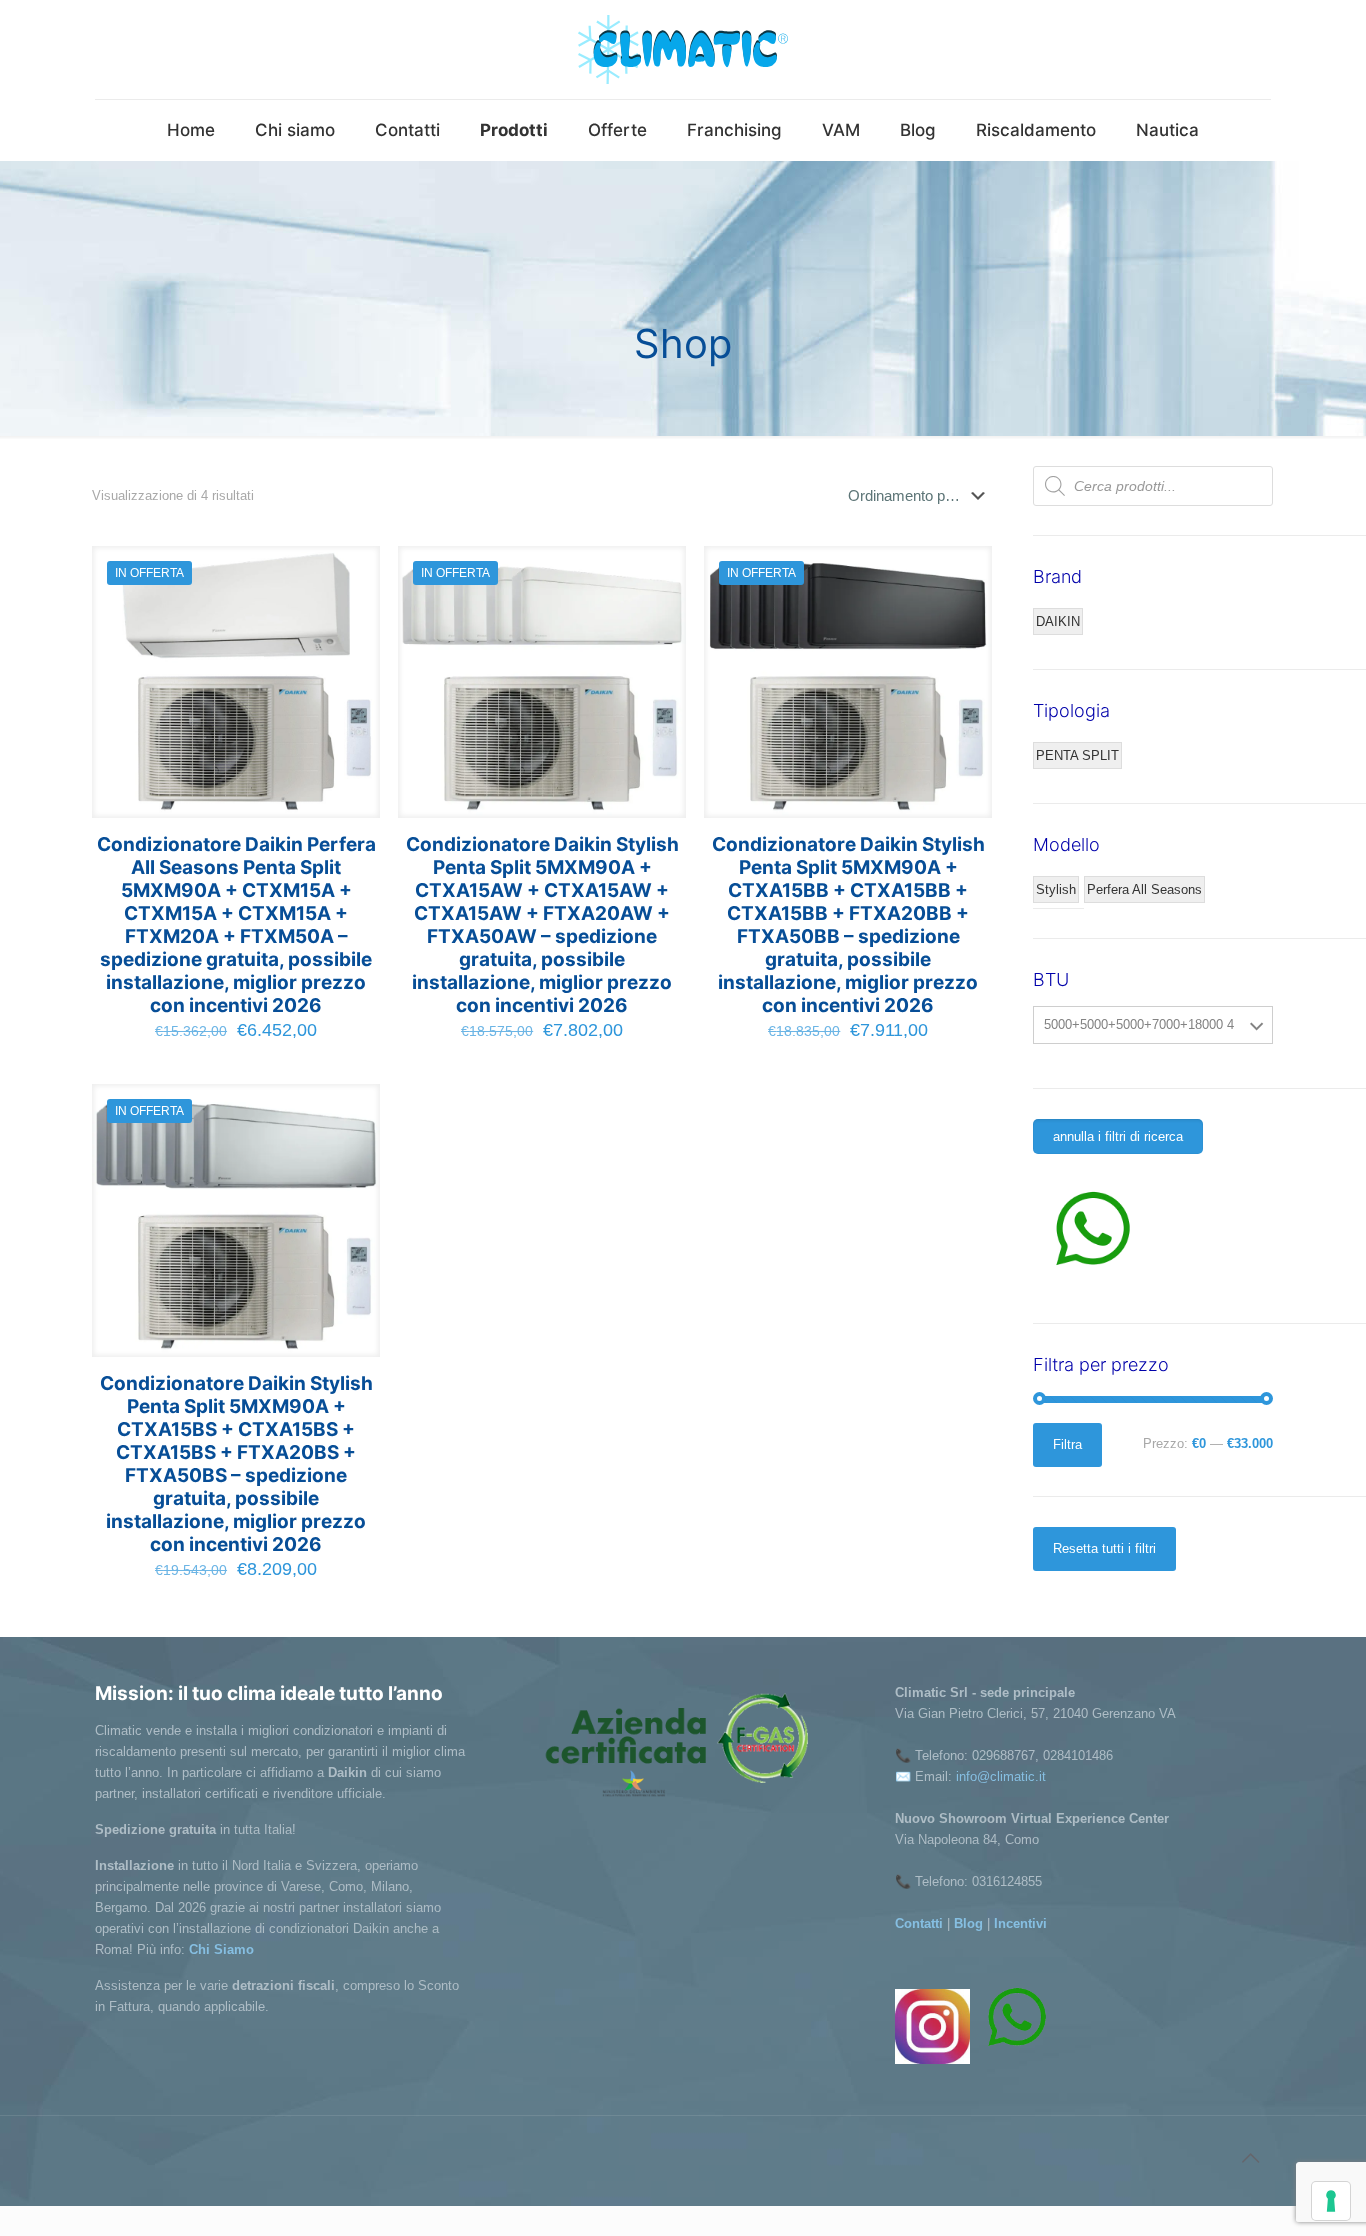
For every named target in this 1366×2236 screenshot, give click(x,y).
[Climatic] (683, 49)
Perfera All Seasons (1144, 889)
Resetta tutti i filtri (1104, 1548)
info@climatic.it (1001, 1776)
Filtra (1067, 1444)
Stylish (1056, 889)
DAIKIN (1058, 621)
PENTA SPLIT (1077, 755)
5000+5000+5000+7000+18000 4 (1139, 1024)
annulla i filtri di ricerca (1118, 1136)
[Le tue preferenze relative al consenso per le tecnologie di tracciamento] (1331, 2201)
